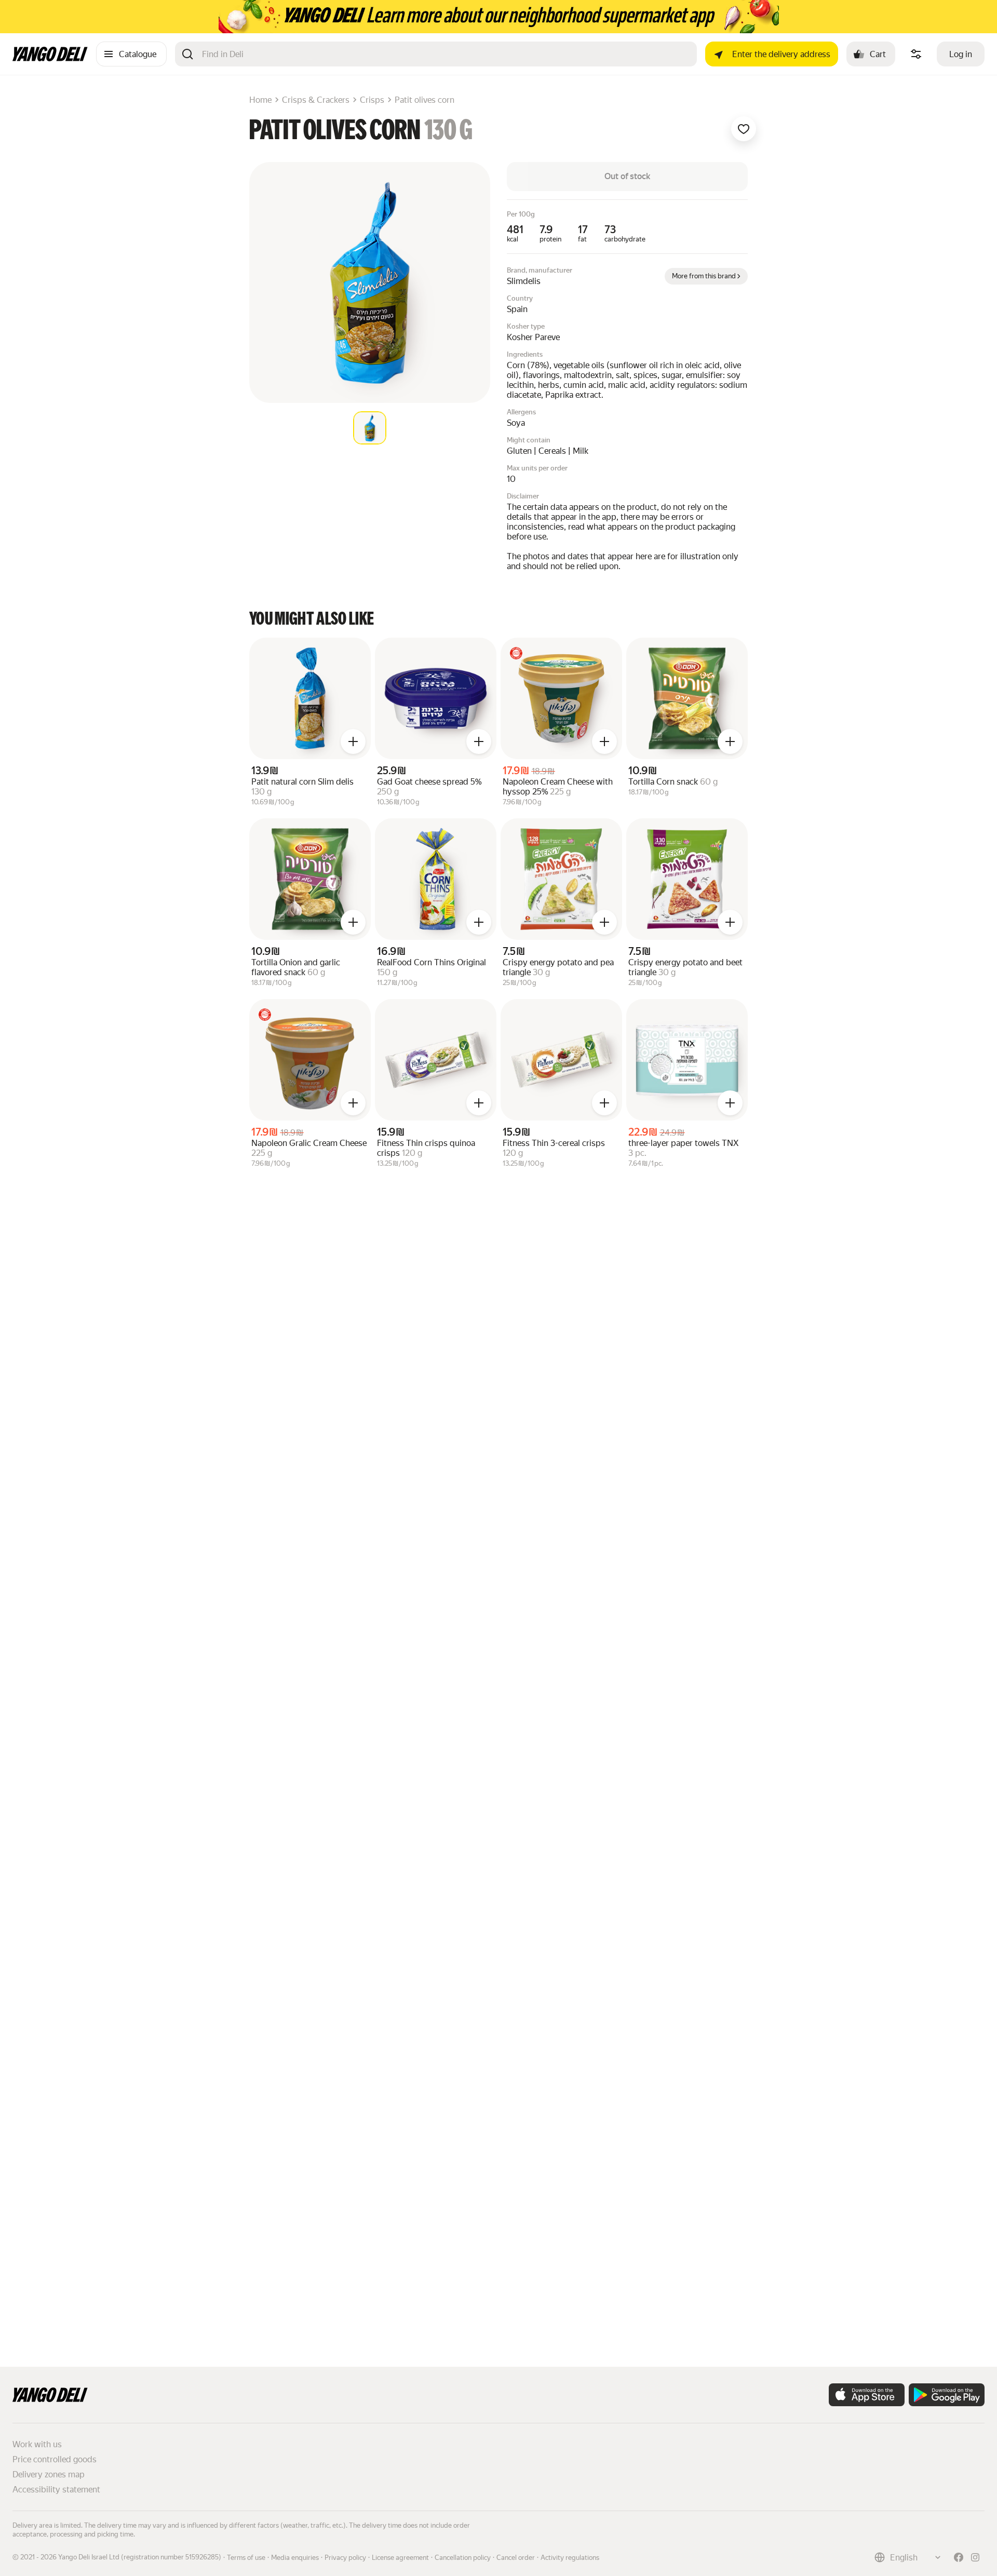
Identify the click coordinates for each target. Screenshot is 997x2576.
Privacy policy (345, 2558)
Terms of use (246, 2558)
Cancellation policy (463, 2558)
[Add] (353, 741)
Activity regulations (570, 2558)
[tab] (370, 428)
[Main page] (50, 58)
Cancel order (516, 2558)
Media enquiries (295, 2558)
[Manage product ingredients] (916, 54)
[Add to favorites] (744, 129)
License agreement (400, 2558)
